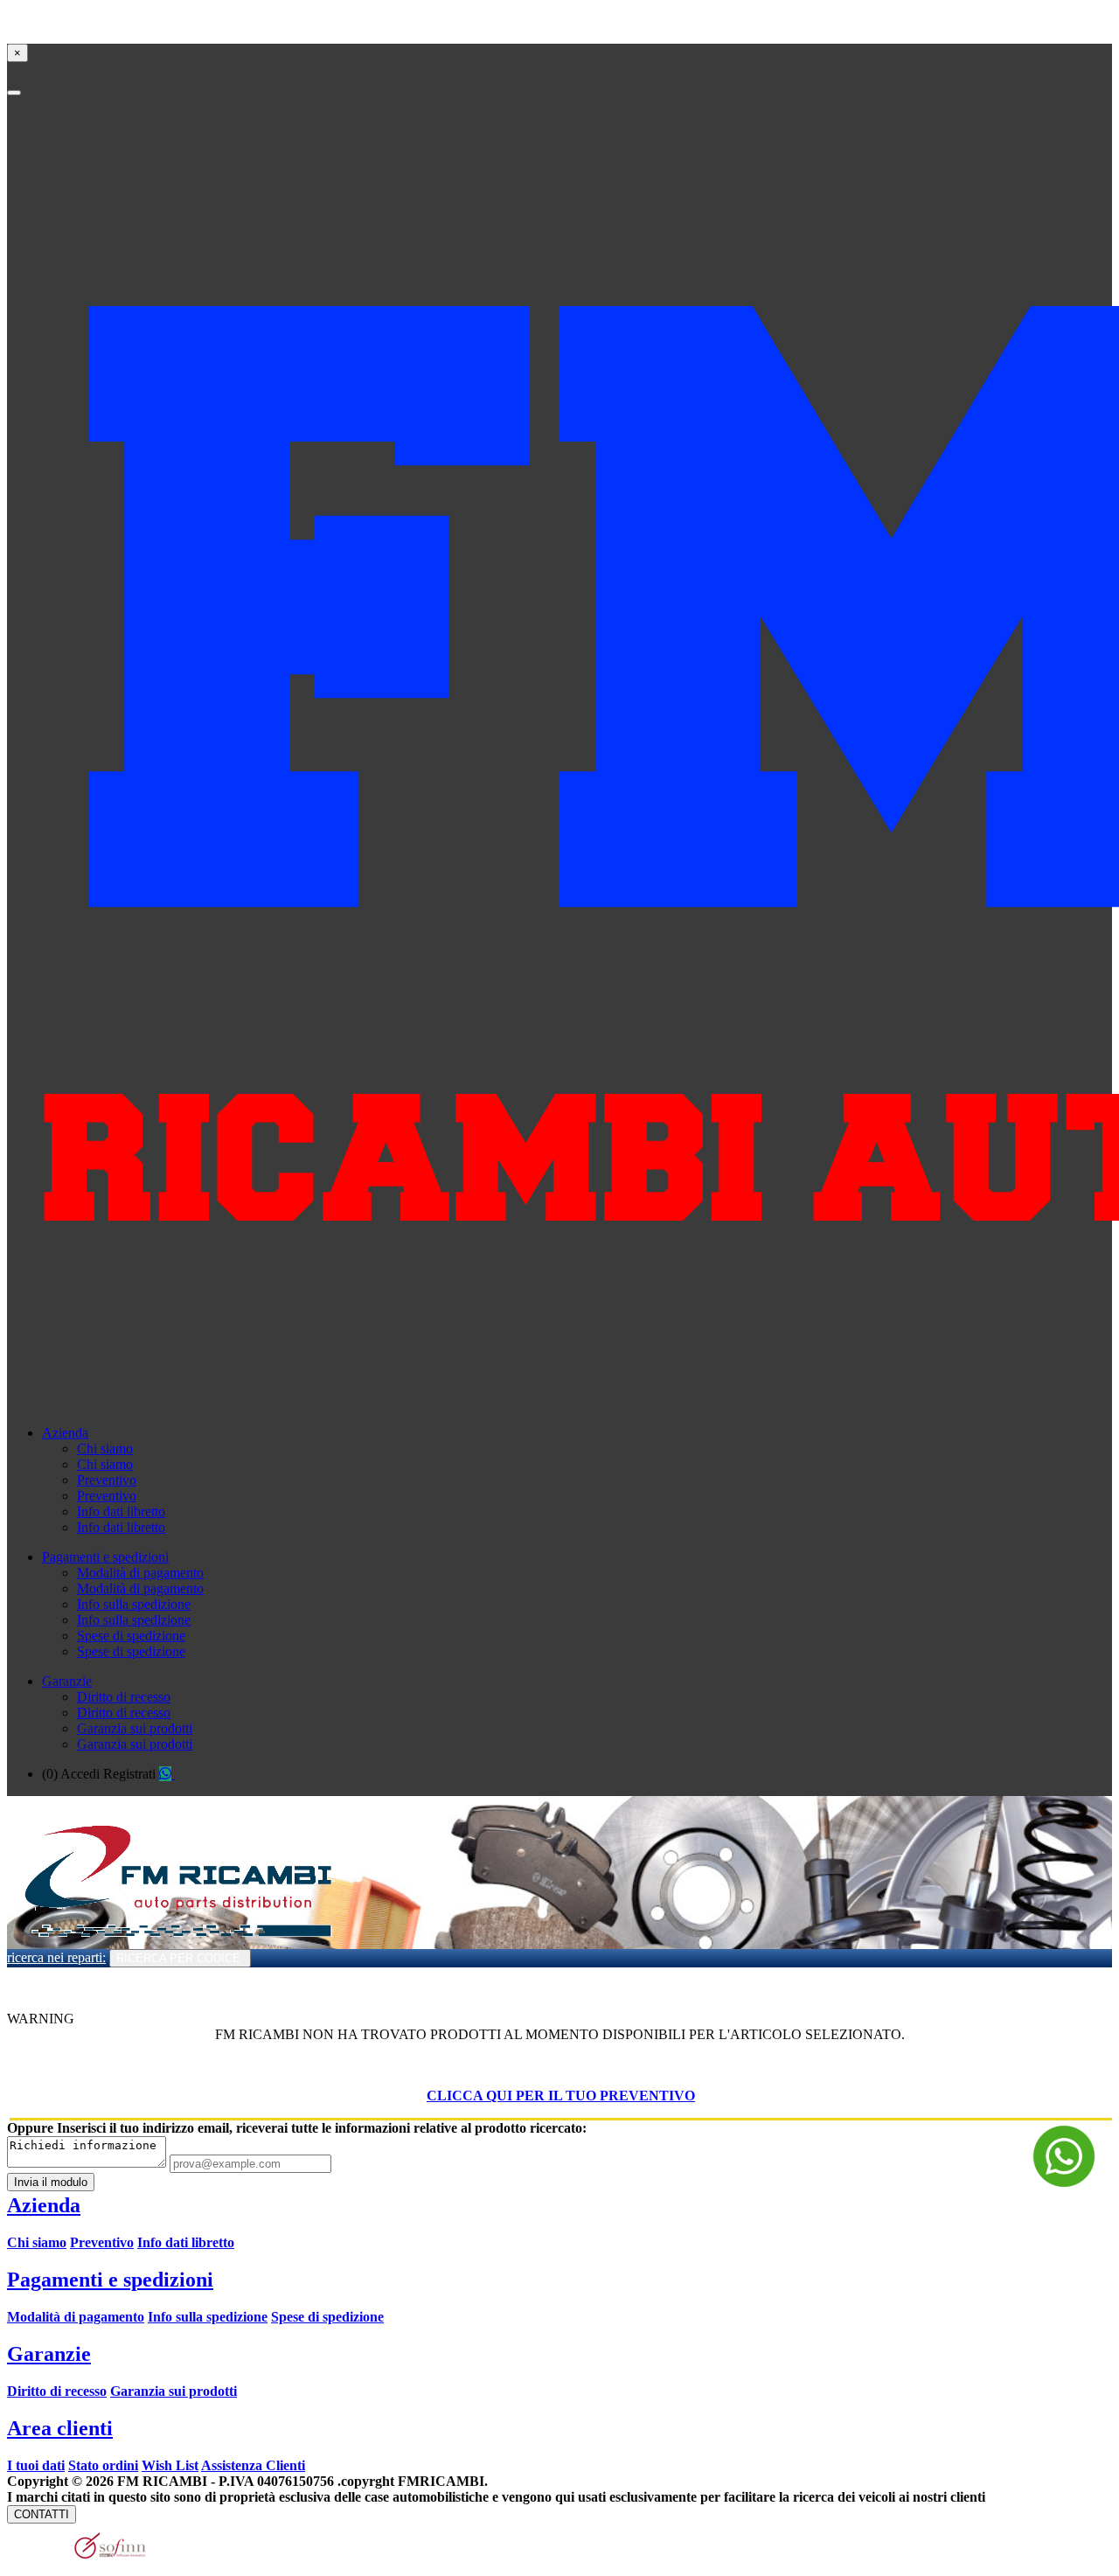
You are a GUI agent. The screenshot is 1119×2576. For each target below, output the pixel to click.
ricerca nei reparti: (56, 1957)
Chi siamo (105, 1448)
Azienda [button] (65, 1433)
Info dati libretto (121, 1511)
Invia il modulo (51, 2182)
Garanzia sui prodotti (135, 1728)
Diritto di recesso (124, 1697)
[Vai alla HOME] (175, 1944)
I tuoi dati (36, 2465)
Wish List (170, 2465)
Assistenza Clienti (253, 2465)
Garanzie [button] (67, 1681)
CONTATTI (42, 2514)
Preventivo (107, 1480)
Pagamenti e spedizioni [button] (105, 1557)
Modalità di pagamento (140, 1573)
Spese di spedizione (131, 1636)
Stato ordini (103, 2465)
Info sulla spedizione (134, 1604)
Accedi (80, 1774)
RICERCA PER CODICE (180, 1958)
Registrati (129, 1774)
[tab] (559, 2280)
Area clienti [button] (60, 2428)
